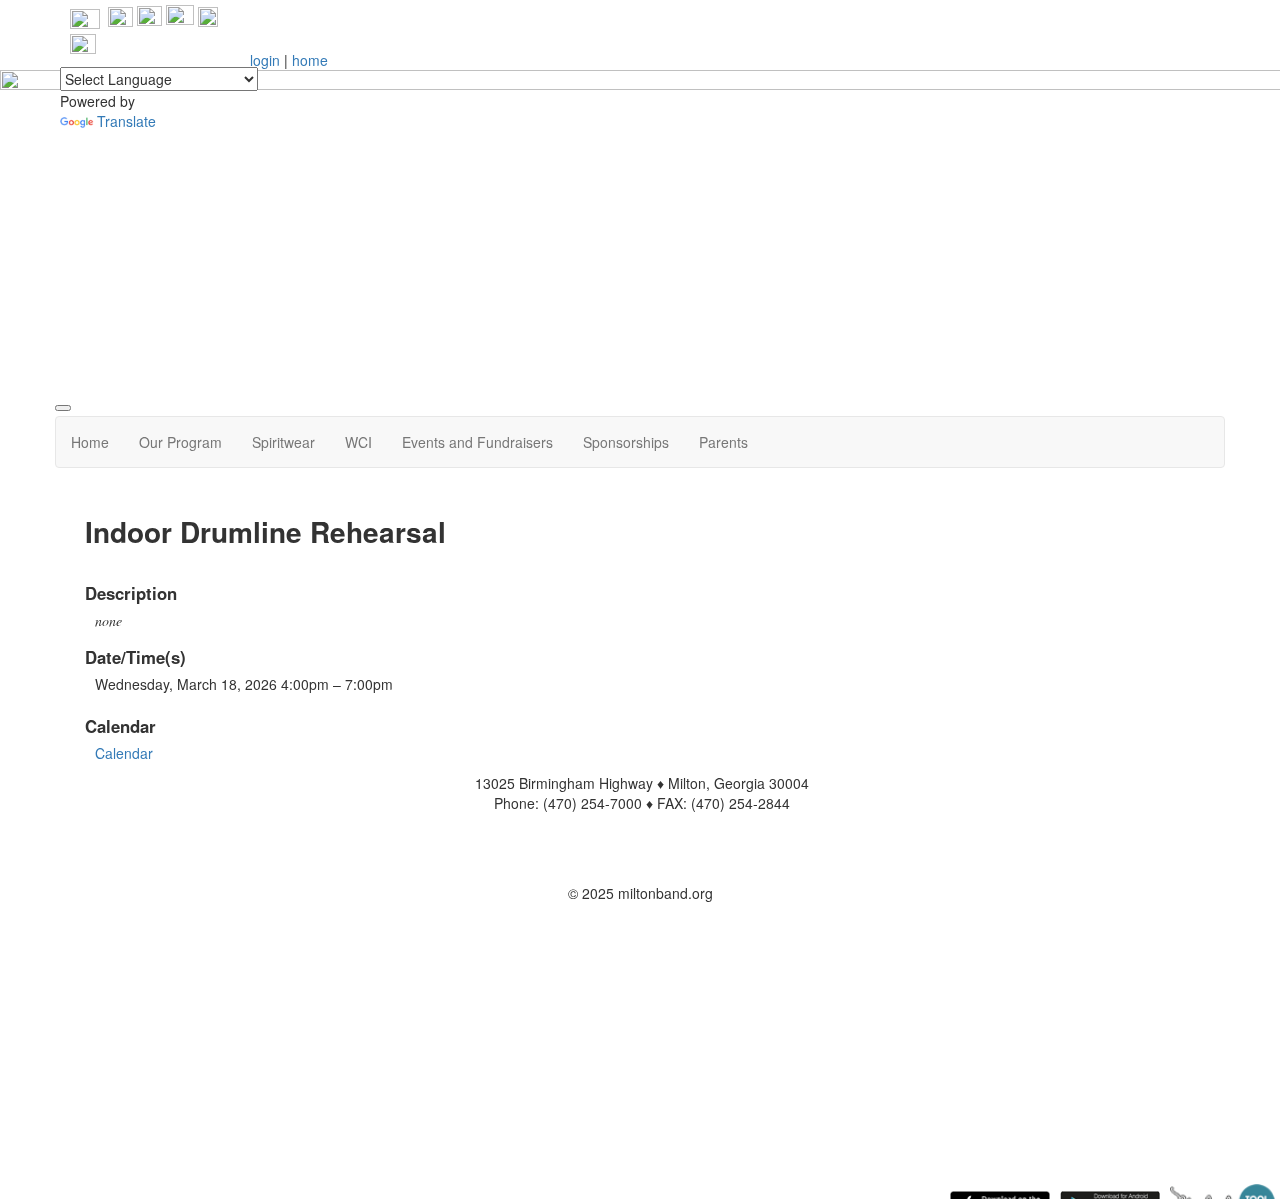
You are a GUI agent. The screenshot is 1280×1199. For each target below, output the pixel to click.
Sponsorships (626, 442)
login (265, 60)
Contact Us (640, 863)
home (310, 60)
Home (90, 442)
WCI (358, 442)
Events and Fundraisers (477, 442)
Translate (126, 121)
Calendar (124, 753)
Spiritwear (283, 442)
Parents (723, 442)
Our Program (180, 442)
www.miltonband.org (640, 833)
